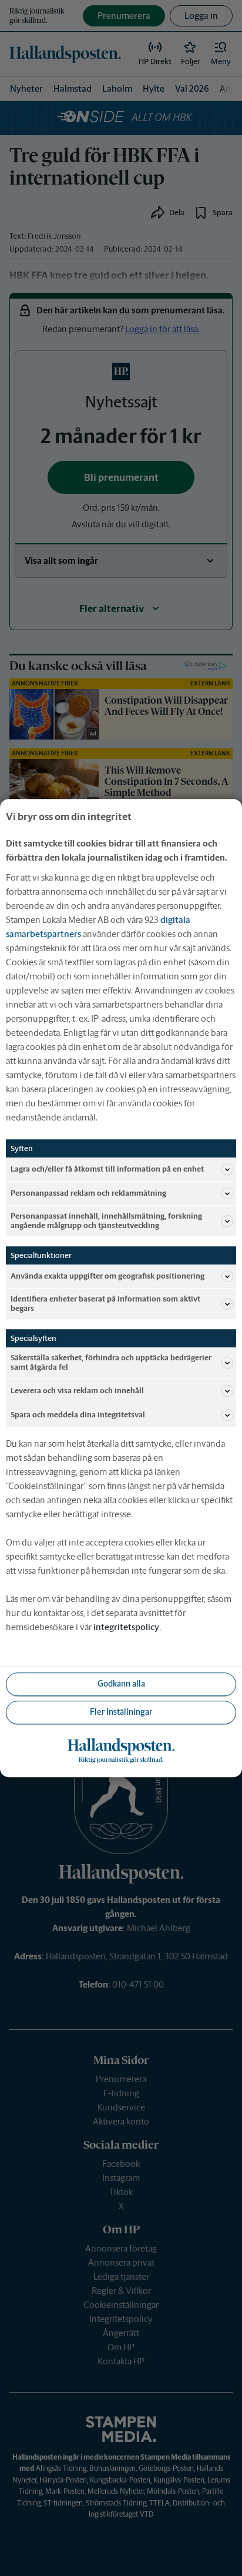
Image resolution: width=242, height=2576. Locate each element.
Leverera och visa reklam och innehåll (77, 1391)
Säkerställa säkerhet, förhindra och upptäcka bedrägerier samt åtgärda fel (111, 1363)
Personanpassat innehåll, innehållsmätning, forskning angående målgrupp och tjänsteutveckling (106, 1221)
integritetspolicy (126, 1627)
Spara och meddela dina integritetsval (78, 1415)
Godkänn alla (121, 1684)
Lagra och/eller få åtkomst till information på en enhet (107, 1169)
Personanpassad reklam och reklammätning (88, 1193)
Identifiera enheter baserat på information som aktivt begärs (105, 1304)
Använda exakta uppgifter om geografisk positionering (107, 1276)
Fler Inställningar (121, 1712)
